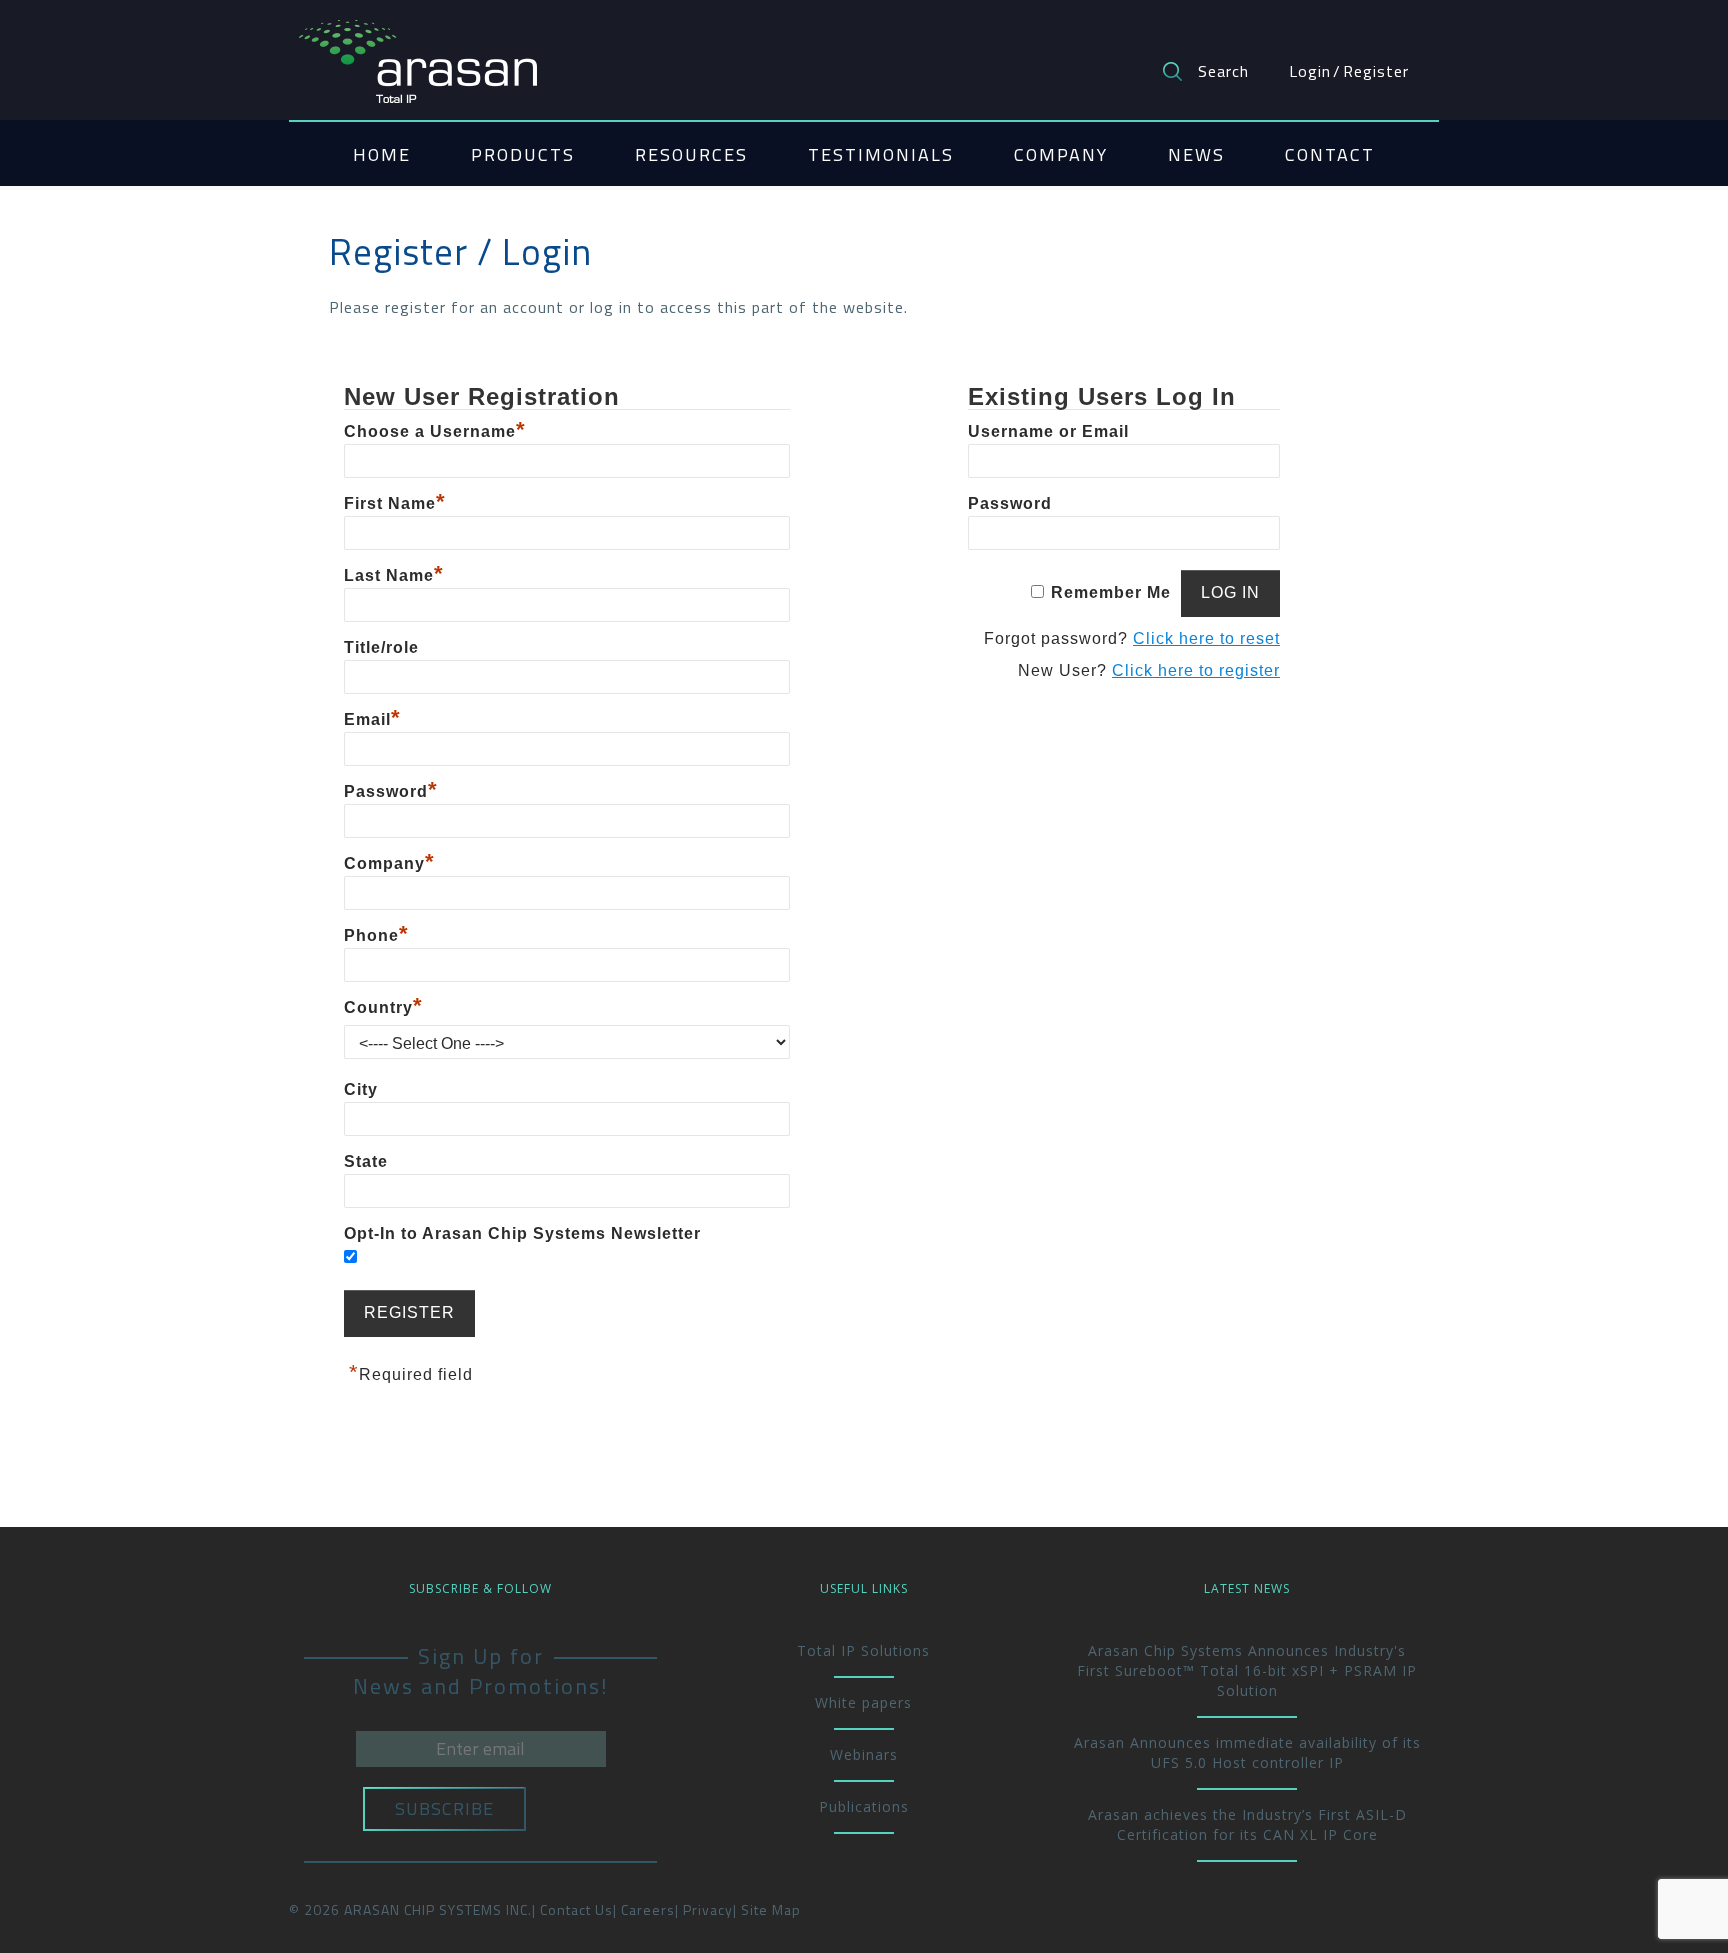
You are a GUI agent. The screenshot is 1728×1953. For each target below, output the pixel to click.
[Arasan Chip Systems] (418, 52)
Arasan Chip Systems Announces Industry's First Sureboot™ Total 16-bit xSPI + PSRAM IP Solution (1247, 1670)
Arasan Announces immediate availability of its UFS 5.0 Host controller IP (1247, 1752)
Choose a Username (435, 431)
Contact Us (576, 1909)
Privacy (708, 1909)
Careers (648, 1909)
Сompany (389, 863)
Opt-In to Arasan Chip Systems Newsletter (522, 1233)
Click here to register (1196, 670)
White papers (863, 1702)
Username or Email (1048, 431)
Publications (864, 1806)
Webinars (864, 1754)
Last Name (394, 575)
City (361, 1089)
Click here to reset (1206, 638)
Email (372, 719)
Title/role (381, 647)
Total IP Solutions (863, 1650)
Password (391, 791)
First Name (395, 503)
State (366, 1161)
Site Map (771, 1909)
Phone (376, 935)
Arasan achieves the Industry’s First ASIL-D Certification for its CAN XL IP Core (1247, 1824)
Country (383, 1007)
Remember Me (1111, 592)
